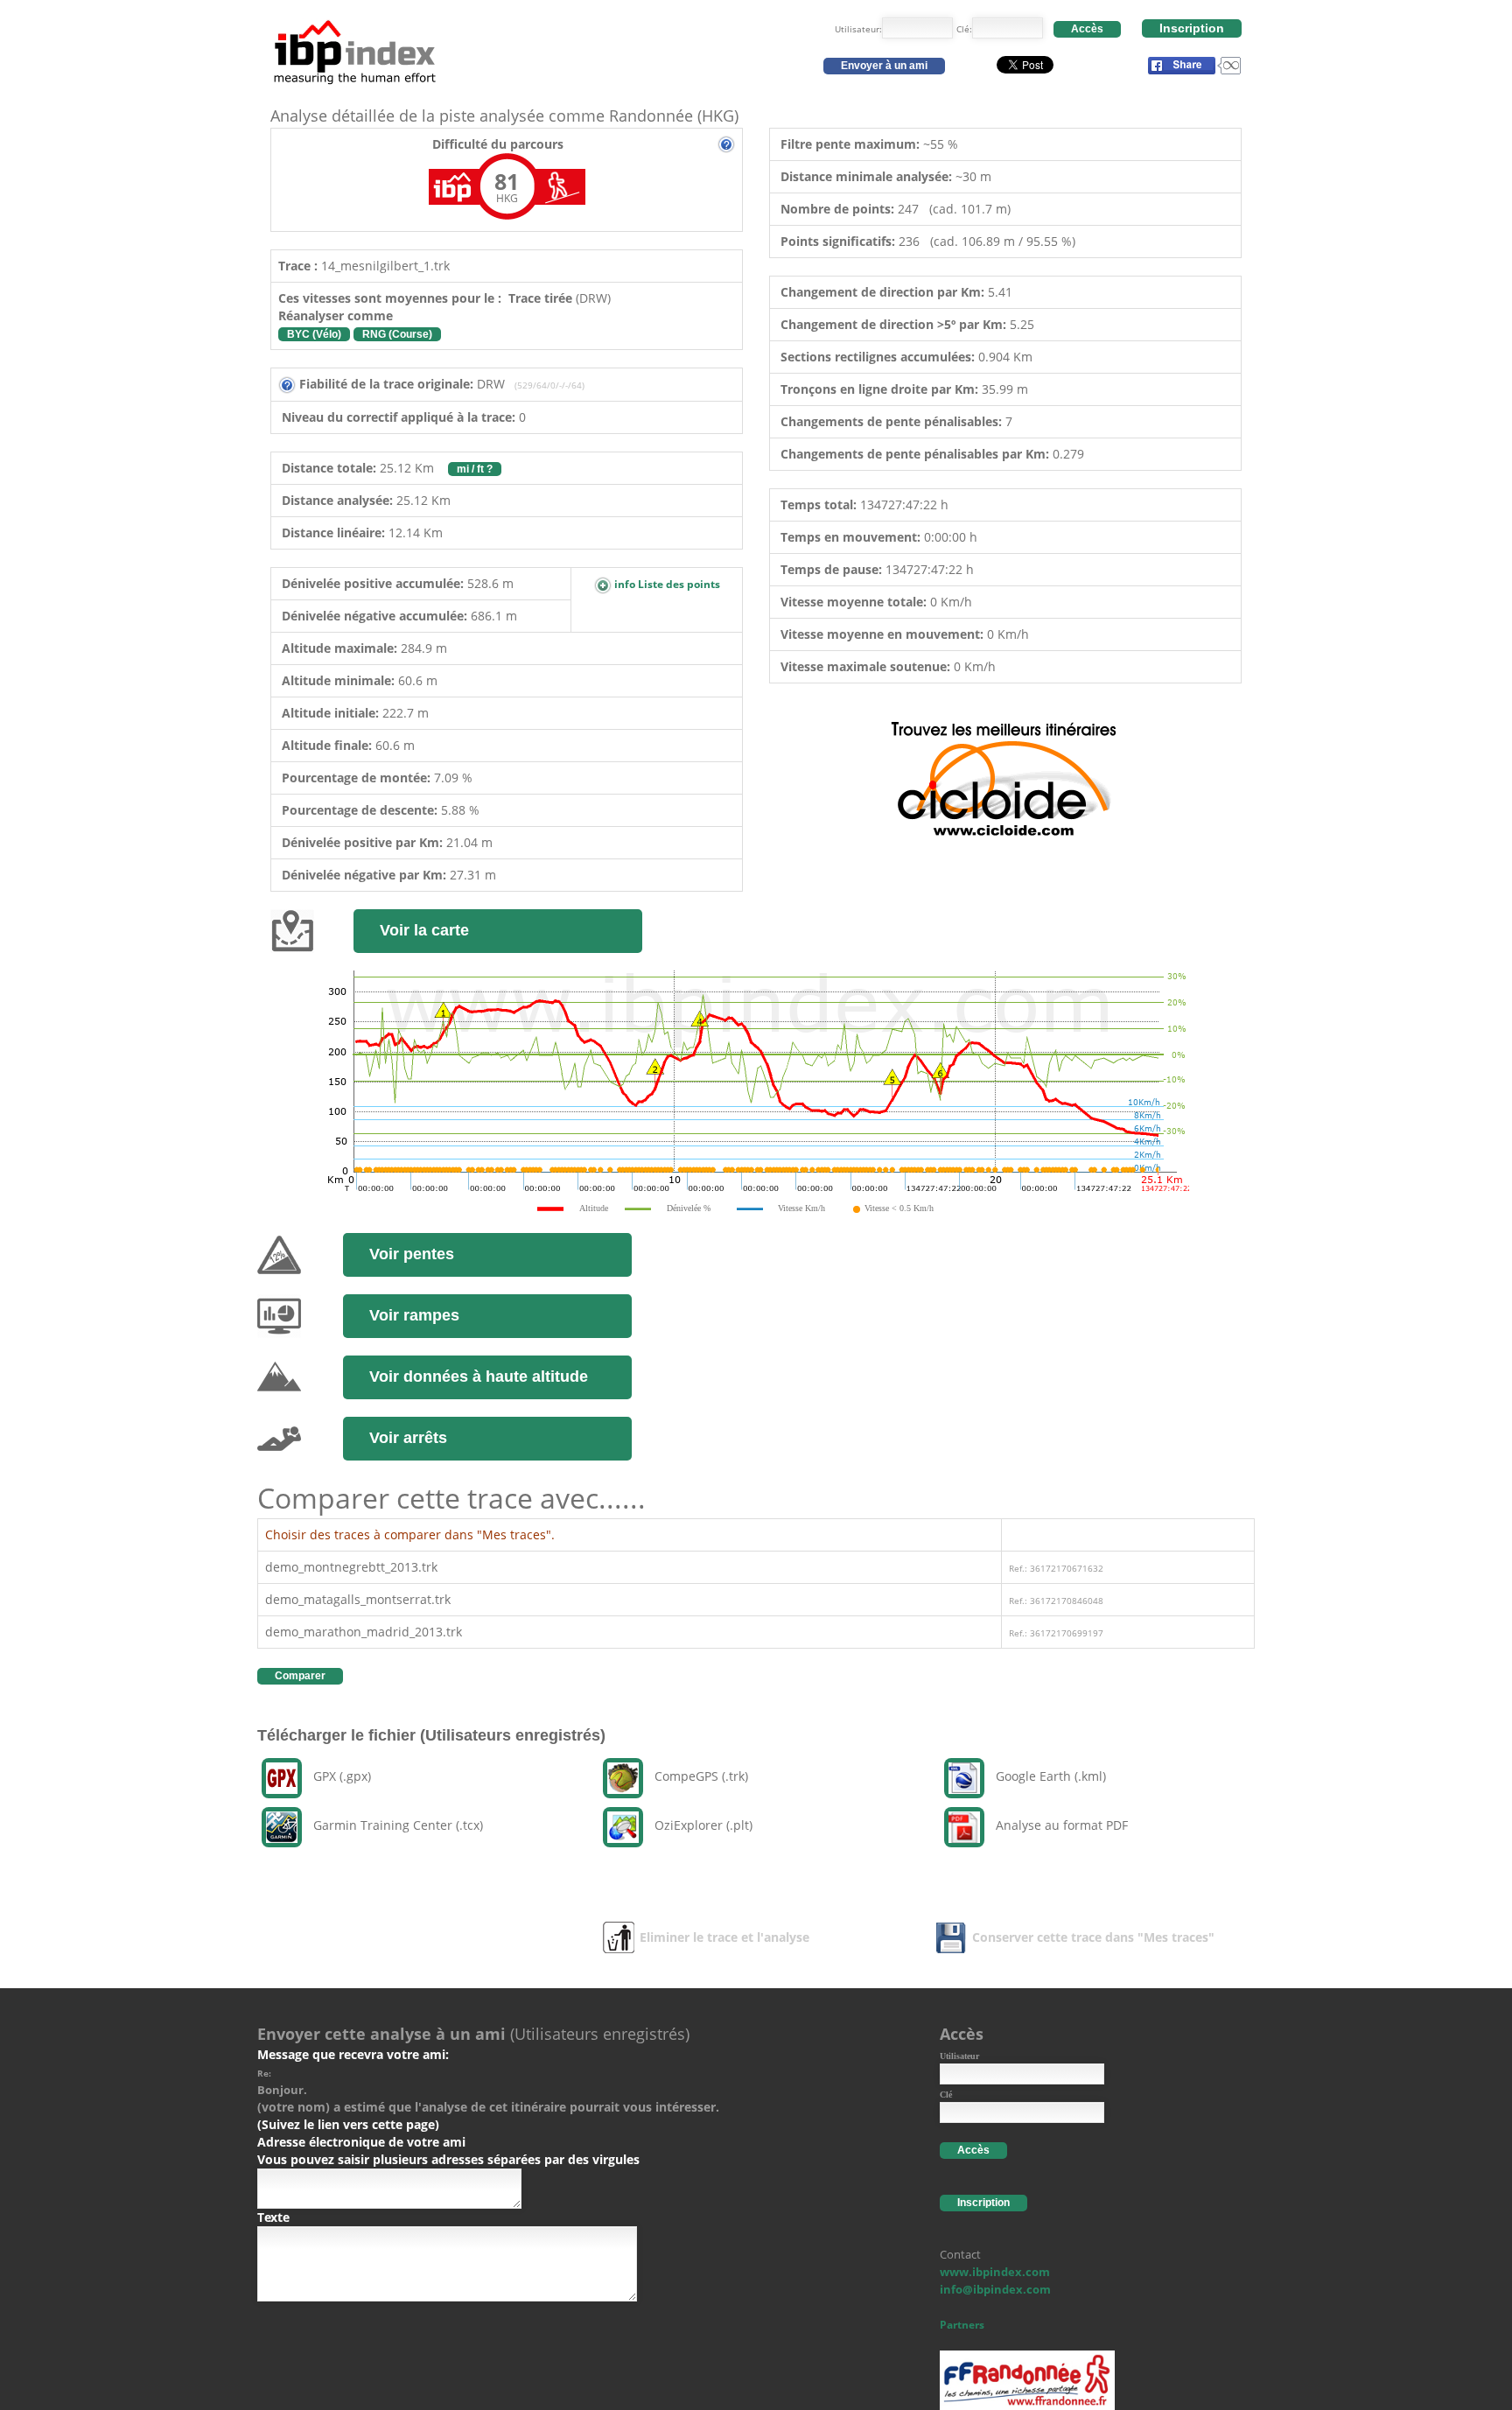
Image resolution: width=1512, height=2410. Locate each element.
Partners (962, 2325)
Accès (1087, 29)
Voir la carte (424, 930)
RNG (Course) (397, 334)
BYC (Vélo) (314, 334)
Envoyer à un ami (884, 66)
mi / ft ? (475, 469)
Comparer (300, 1676)
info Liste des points (666, 584)
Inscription (1192, 28)
